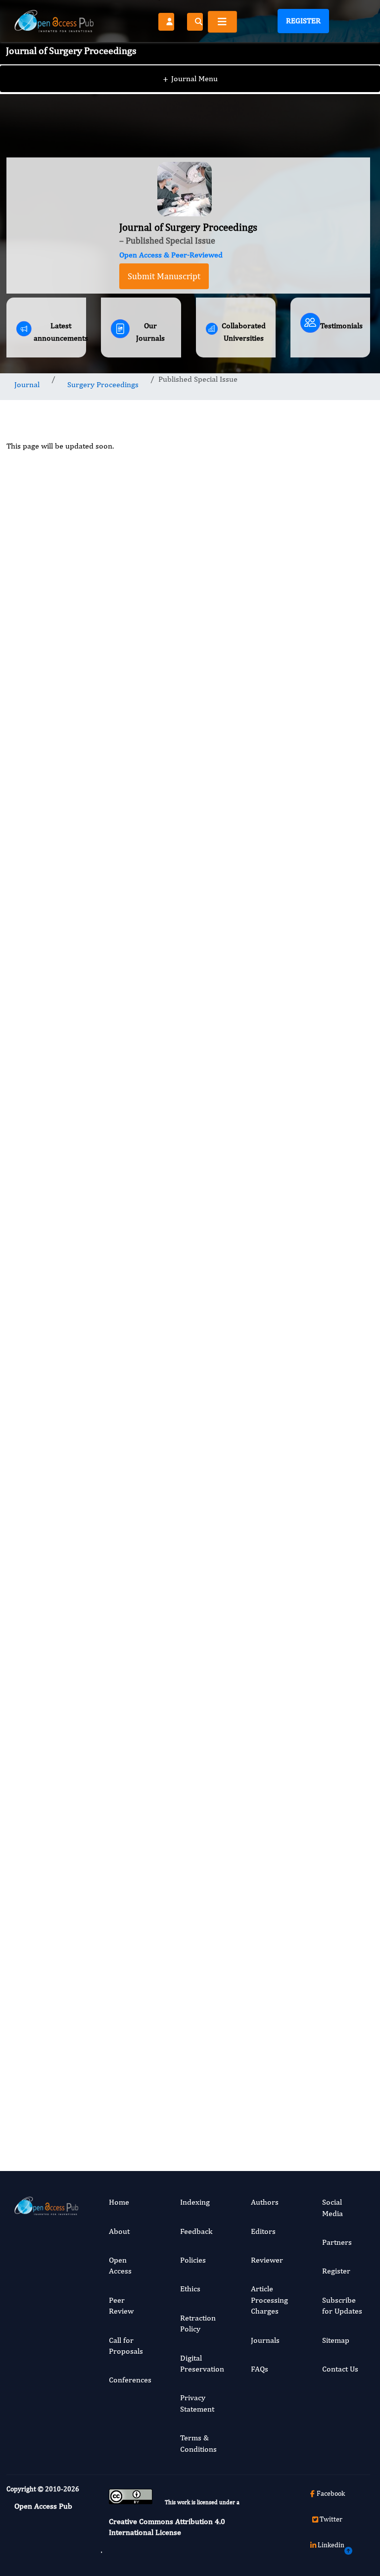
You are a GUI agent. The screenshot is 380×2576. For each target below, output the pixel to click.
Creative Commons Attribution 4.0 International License (167, 2527)
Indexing (195, 2202)
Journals (265, 2340)
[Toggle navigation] (222, 22)
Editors (263, 2231)
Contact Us (340, 2369)
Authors (265, 2202)
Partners (337, 2242)
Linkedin (331, 2545)
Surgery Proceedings (103, 384)
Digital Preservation (202, 2363)
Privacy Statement (197, 2403)
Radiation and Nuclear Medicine (329, 1597)
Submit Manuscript (164, 276)
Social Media (332, 2207)
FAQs (260, 2369)
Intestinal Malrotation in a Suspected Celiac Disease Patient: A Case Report (329, 995)
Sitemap (336, 2340)
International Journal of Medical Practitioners (331, 1785)
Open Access (120, 2265)
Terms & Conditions (198, 2443)
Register (303, 21)
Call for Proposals (126, 2346)
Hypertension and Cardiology (332, 1209)
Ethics (190, 2289)
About (119, 2231)
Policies (193, 2260)
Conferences (130, 2380)
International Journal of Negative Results (331, 1410)
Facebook (331, 2493)
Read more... (330, 879)
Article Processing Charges (269, 2300)
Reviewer (267, 2260)
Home (119, 2202)
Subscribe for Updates (342, 2305)
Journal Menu (190, 78)
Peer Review (121, 2305)
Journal (27, 384)
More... (330, 2128)
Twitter (331, 2519)
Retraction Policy (198, 2323)
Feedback (196, 2231)
